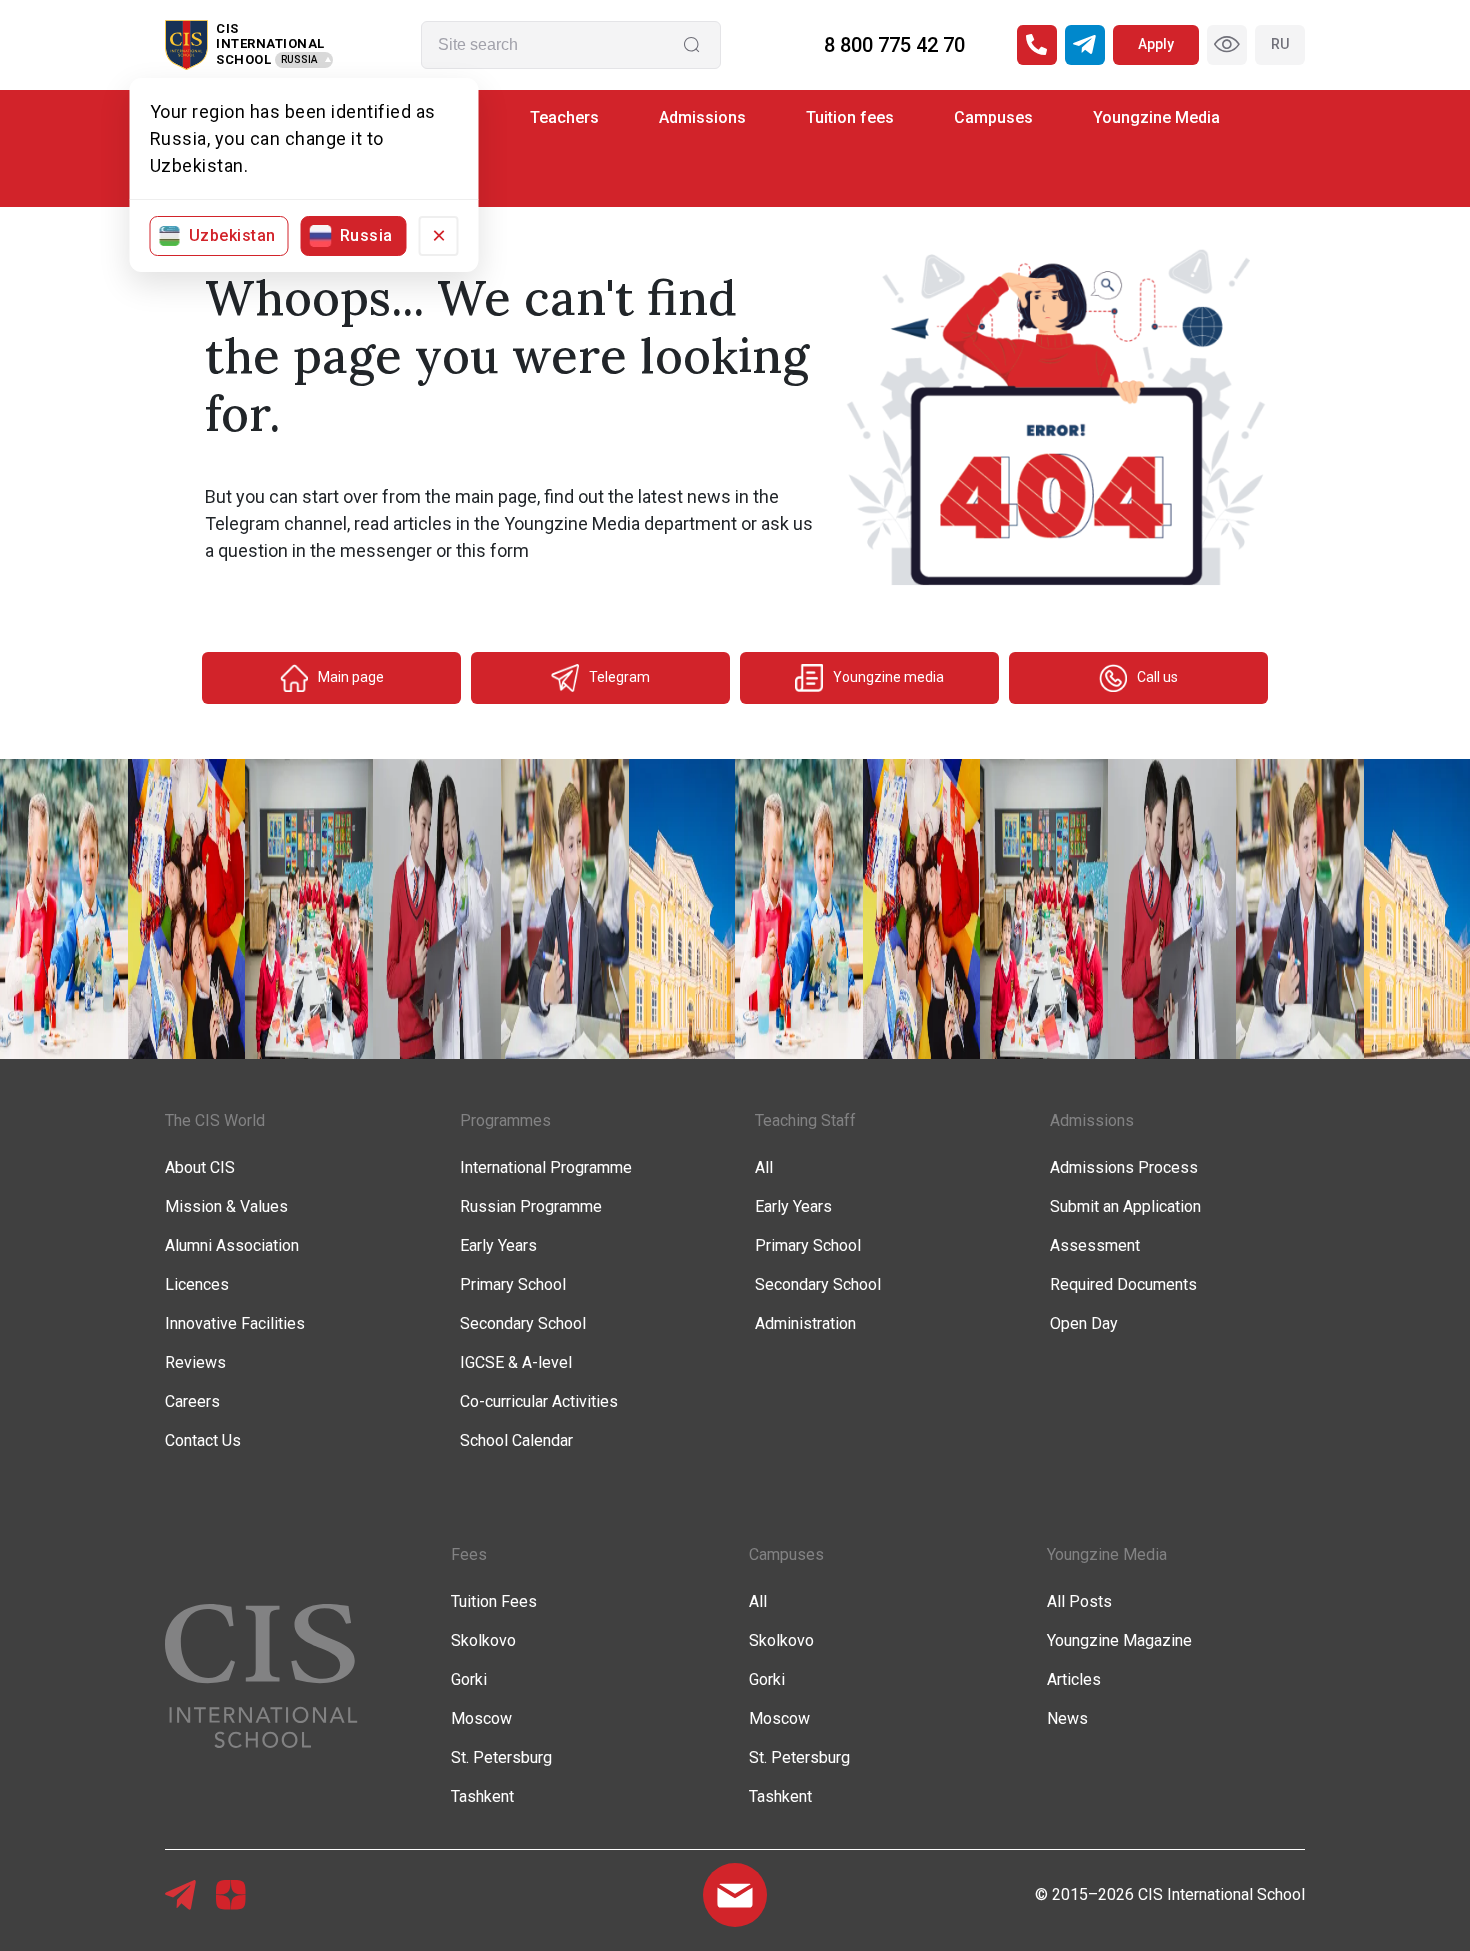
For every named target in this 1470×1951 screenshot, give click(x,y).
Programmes (505, 1120)
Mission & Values (226, 1206)
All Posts (1079, 1601)
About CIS (200, 1167)
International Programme (546, 1167)
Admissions (702, 117)
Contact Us (203, 1440)
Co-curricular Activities (539, 1401)
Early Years (498, 1245)
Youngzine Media (1156, 117)
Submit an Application (1125, 1206)
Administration (805, 1323)
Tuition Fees (494, 1601)
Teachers (564, 117)
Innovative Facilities (235, 1323)
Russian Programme (531, 1206)
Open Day (1084, 1323)
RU (1280, 44)
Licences (197, 1284)
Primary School (513, 1284)
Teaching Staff (805, 1120)
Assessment (1095, 1245)
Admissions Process (1124, 1167)
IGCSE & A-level (516, 1362)
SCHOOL (243, 59)
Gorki (469, 1679)
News (1067, 1718)
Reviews (195, 1362)
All (764, 1167)
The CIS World (215, 1120)
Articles (1074, 1679)
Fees (469, 1554)
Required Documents (1123, 1284)
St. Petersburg (501, 1757)
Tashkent (482, 1796)
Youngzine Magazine (1119, 1640)
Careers (192, 1401)
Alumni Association (232, 1245)
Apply (1156, 44)
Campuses (993, 117)
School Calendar (516, 1440)
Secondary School (523, 1323)
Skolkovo (483, 1640)
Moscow (481, 1718)
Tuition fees (850, 117)
